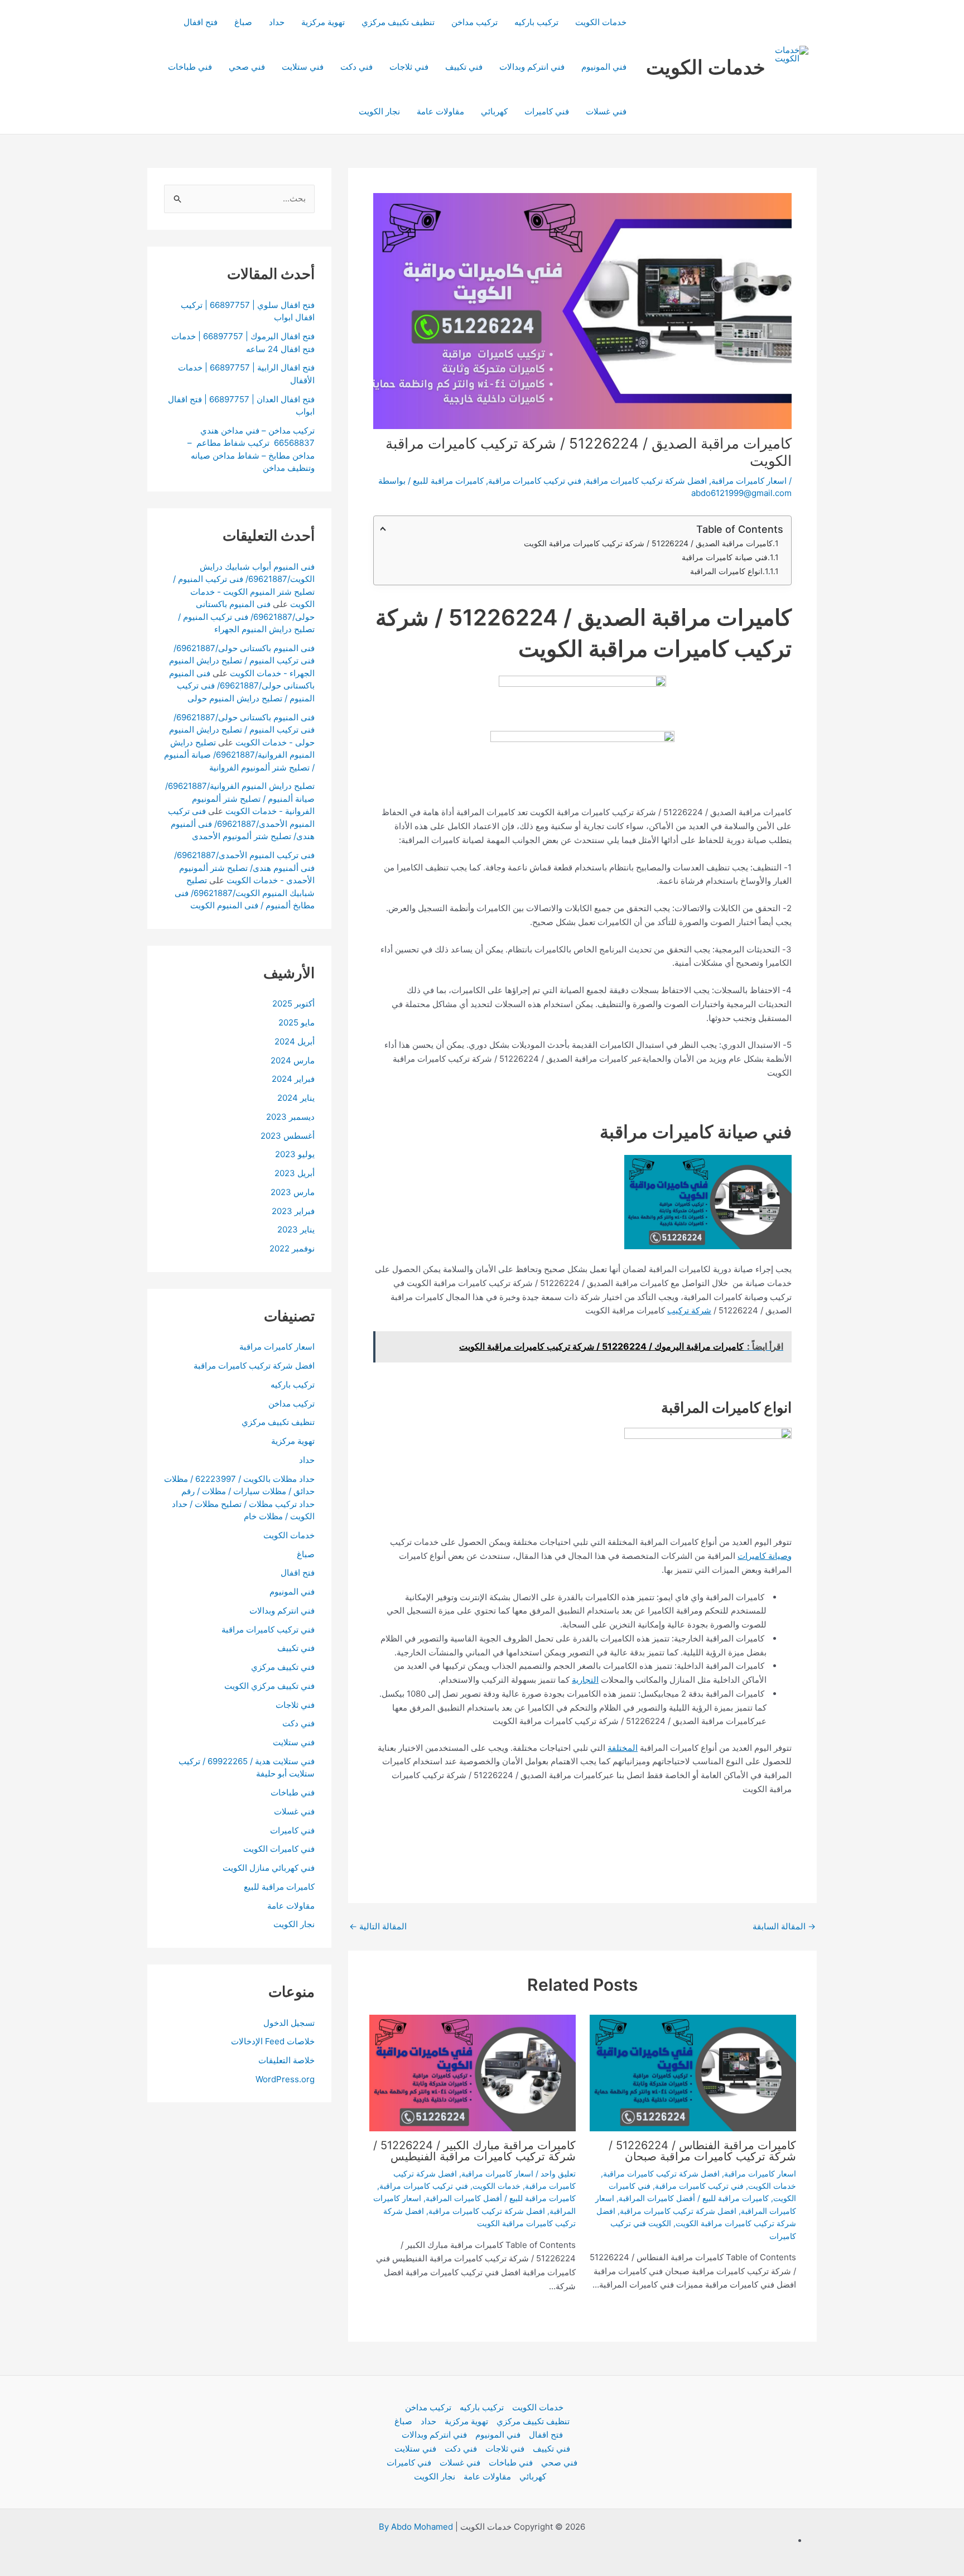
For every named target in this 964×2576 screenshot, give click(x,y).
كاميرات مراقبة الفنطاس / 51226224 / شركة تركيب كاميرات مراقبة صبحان (702, 2151)
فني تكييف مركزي (283, 1667)
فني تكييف (464, 67)
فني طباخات (190, 67)
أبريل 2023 (295, 1173)
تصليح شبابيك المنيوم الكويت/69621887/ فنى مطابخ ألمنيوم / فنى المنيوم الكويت (245, 893)
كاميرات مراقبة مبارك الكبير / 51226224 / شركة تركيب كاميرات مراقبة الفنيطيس (474, 2151)
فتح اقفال (201, 22)
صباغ (243, 22)
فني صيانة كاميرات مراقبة (725, 557)
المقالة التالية (378, 1926)
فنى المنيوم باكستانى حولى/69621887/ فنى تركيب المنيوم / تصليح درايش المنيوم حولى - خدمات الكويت (242, 729)
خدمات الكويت (706, 67)
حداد (277, 22)
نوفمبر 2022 (292, 1248)
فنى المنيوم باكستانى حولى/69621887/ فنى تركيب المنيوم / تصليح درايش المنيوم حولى (242, 686)
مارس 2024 (293, 1060)
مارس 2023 (293, 1192)
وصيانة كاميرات (765, 1556)
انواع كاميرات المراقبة (726, 571)
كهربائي (494, 111)
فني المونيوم (604, 67)
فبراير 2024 (293, 1079)
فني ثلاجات (409, 67)
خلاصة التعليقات (286, 2060)
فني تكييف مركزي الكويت (269, 1686)
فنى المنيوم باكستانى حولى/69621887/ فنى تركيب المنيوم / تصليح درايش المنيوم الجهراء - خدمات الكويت (242, 661)
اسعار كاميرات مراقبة (749, 481)
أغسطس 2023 (288, 1135)
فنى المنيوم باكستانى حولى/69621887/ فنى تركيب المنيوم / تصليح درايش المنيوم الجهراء (246, 617)
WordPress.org (285, 2079)
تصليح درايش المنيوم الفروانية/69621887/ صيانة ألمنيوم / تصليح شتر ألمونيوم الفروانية (239, 754)
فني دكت (356, 67)
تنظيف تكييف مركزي (398, 22)
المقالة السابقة (784, 1926)
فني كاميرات (547, 111)
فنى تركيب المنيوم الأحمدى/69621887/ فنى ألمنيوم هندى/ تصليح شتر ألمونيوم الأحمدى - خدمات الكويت (244, 868)
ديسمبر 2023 (290, 1117)
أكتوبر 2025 (293, 1003)
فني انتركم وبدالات (532, 67)
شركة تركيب (689, 1310)
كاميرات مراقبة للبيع (448, 481)
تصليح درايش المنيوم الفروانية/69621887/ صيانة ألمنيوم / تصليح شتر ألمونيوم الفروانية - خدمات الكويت (240, 798)
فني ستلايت (303, 67)
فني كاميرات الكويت (279, 1849)
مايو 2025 (297, 1022)
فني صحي (247, 67)
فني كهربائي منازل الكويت (269, 1868)
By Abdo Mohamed (416, 2527)
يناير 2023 (296, 1229)
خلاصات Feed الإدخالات (273, 2041)
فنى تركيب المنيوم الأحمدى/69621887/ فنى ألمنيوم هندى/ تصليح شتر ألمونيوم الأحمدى (241, 824)
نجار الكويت (379, 111)
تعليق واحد (558, 2173)
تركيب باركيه (536, 22)
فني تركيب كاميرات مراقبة (535, 481)
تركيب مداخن (474, 22)
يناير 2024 (296, 1098)
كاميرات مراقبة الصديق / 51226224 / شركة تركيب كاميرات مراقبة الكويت (648, 543)
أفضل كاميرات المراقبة (657, 2198)
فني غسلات (606, 111)
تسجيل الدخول (289, 2022)
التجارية (585, 1680)
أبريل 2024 (295, 1041)
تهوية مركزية (323, 22)
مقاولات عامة (440, 111)
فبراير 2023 (293, 1210)
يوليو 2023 (295, 1154)
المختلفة (623, 1748)
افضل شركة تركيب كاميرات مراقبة (646, 481)
